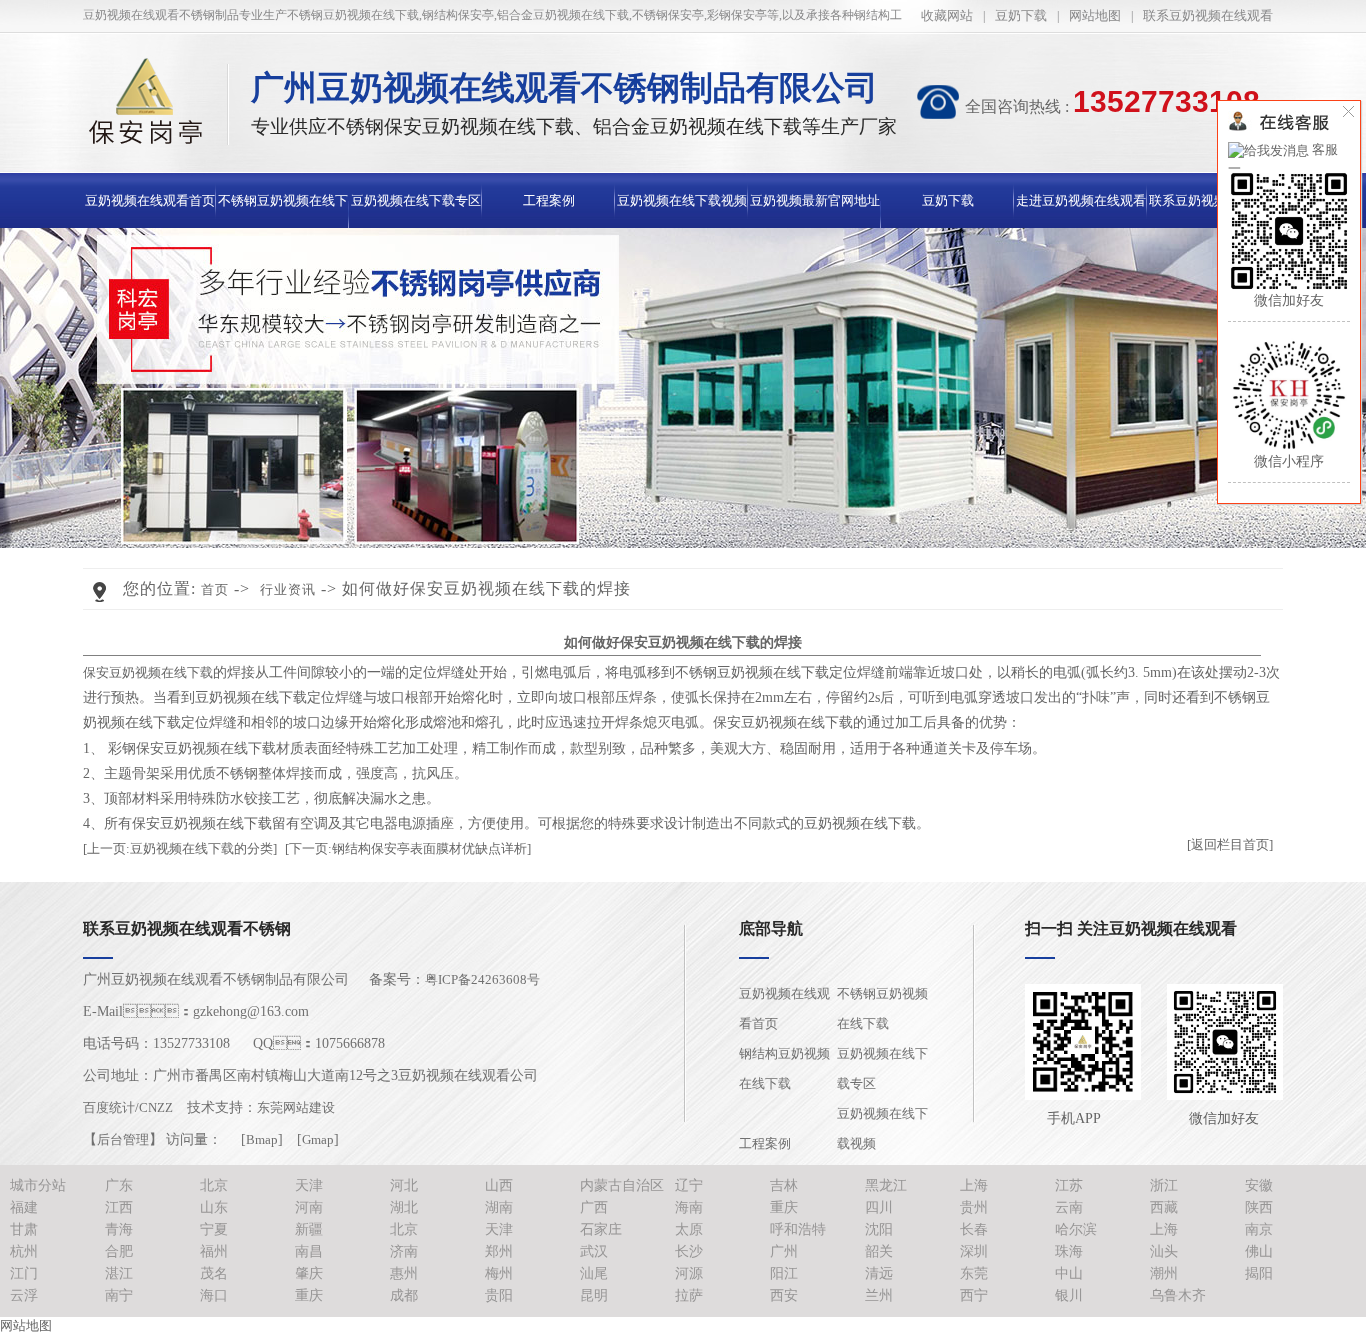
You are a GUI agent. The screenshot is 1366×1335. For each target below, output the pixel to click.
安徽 (1259, 1185)
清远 (879, 1273)
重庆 (784, 1207)
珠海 (1069, 1251)
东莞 (974, 1273)
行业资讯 (288, 589)
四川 (879, 1207)
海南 (689, 1207)
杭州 (24, 1251)
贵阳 (499, 1295)
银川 (1069, 1295)
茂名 (214, 1273)
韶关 (879, 1251)
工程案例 (549, 200)
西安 (784, 1295)
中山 (1069, 1273)
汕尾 (594, 1273)
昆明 (594, 1295)
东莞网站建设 (296, 1107)
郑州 (499, 1251)
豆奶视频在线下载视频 (682, 200)
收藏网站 (947, 15)
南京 (1259, 1229)
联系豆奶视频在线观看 (1208, 15)
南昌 (309, 1251)
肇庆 (309, 1273)
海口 (214, 1295)
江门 (24, 1273)
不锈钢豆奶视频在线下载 (882, 1008)
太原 (689, 1229)
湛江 (119, 1273)
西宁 (974, 1295)
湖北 (404, 1207)
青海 (119, 1229)
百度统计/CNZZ (128, 1107)
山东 (214, 1207)
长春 (974, 1229)
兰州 (879, 1295)
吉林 (784, 1185)
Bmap (262, 1139)
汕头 (1164, 1251)
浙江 (1164, 1185)
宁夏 (214, 1229)
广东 (119, 1185)
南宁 (119, 1295)
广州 (784, 1251)
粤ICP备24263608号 (482, 979)
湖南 (499, 1207)
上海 (974, 1185)
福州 (214, 1251)
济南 (404, 1251)
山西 (499, 1185)
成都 (404, 1295)
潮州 (1164, 1273)
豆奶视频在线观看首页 (150, 200)
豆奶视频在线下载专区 (416, 200)
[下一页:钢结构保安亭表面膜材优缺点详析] (408, 848)
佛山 (1259, 1251)
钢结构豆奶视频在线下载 (784, 1068)
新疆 (309, 1229)
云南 (1069, 1207)
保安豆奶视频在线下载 (148, 672)
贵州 (974, 1207)
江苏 (1069, 1185)
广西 (594, 1207)
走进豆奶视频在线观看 (1081, 200)
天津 (309, 1185)
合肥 (119, 1251)
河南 (309, 1207)
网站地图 (1095, 15)
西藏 (1164, 1207)
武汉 (594, 1251)
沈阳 (879, 1229)
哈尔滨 (1076, 1229)
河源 (689, 1273)
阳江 (784, 1273)
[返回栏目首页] (1230, 844)
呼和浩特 (798, 1229)
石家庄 (601, 1229)
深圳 (974, 1251)
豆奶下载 (1021, 15)
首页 (215, 589)
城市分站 (38, 1185)
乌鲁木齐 (1178, 1295)
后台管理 (123, 1139)
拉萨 (689, 1295)
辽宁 (689, 1185)
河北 (404, 1185)
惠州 (404, 1273)
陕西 (1259, 1207)
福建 (24, 1207)
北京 (214, 1185)
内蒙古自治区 (622, 1185)
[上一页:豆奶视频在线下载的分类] (180, 848)
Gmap (318, 1139)
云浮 (24, 1295)
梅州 (499, 1273)
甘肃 (24, 1229)
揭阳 (1259, 1273)
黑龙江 (886, 1185)
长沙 (689, 1251)
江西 (119, 1207)
